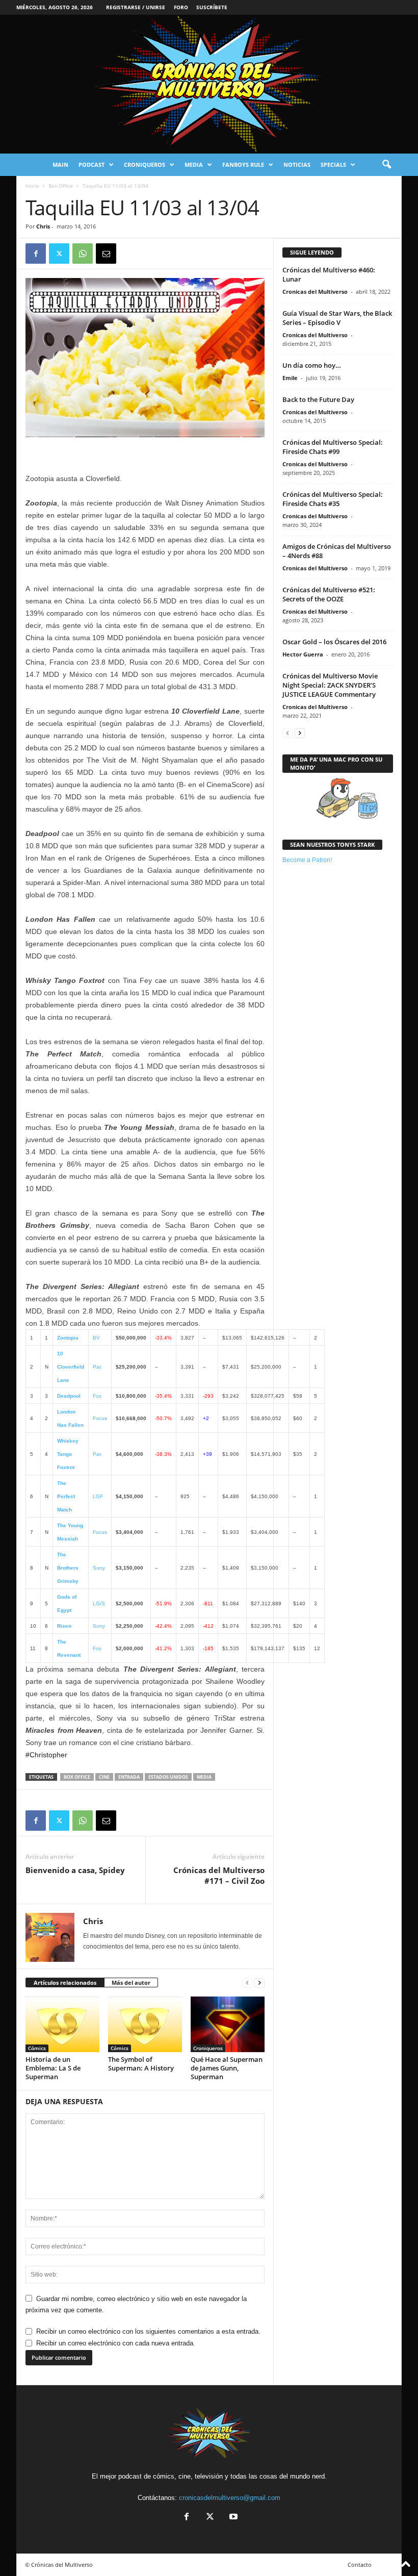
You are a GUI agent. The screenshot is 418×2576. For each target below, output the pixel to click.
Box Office (61, 186)
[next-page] (259, 1983)
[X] (59, 254)
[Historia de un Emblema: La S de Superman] (62, 2024)
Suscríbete (212, 7)
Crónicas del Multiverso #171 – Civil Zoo (219, 1875)
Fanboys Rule (243, 165)
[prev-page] (247, 1983)
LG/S (99, 1603)
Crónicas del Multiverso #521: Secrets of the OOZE (329, 594)
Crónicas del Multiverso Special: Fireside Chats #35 (333, 499)
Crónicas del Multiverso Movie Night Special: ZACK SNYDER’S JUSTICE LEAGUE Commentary (330, 685)
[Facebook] (36, 254)
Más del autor (131, 1982)
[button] (386, 165)
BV (96, 1338)
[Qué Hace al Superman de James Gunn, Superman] (228, 2024)
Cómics (37, 2048)
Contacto (360, 2565)
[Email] (106, 254)
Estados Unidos (168, 1777)
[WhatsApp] (83, 254)
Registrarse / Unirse (136, 7)
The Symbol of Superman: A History (141, 2064)
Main (60, 165)
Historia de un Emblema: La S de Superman (53, 2068)
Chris (43, 226)
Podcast (92, 165)
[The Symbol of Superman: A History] (145, 2024)
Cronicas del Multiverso (315, 292)
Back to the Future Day (318, 399)
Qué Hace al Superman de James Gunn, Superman (227, 2068)
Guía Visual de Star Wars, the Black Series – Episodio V (337, 318)
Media (194, 165)
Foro (181, 7)
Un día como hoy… (312, 365)
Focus (100, 1418)
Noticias (297, 165)
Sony (99, 1568)
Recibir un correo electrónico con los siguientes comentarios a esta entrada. (148, 2331)
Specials (333, 165)
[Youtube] (232, 2518)
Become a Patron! (307, 860)
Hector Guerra (303, 654)
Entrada (129, 1777)
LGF (98, 1496)
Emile (290, 378)
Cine (104, 1777)
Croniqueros (145, 165)
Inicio (32, 186)
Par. (97, 1367)
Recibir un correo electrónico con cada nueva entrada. (116, 2343)
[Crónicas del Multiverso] (209, 84)
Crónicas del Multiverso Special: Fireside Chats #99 (333, 447)
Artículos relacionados (65, 1982)
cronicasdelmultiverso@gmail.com (230, 2498)
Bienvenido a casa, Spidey (75, 1870)
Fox (97, 1396)
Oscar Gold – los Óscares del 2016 (334, 642)
